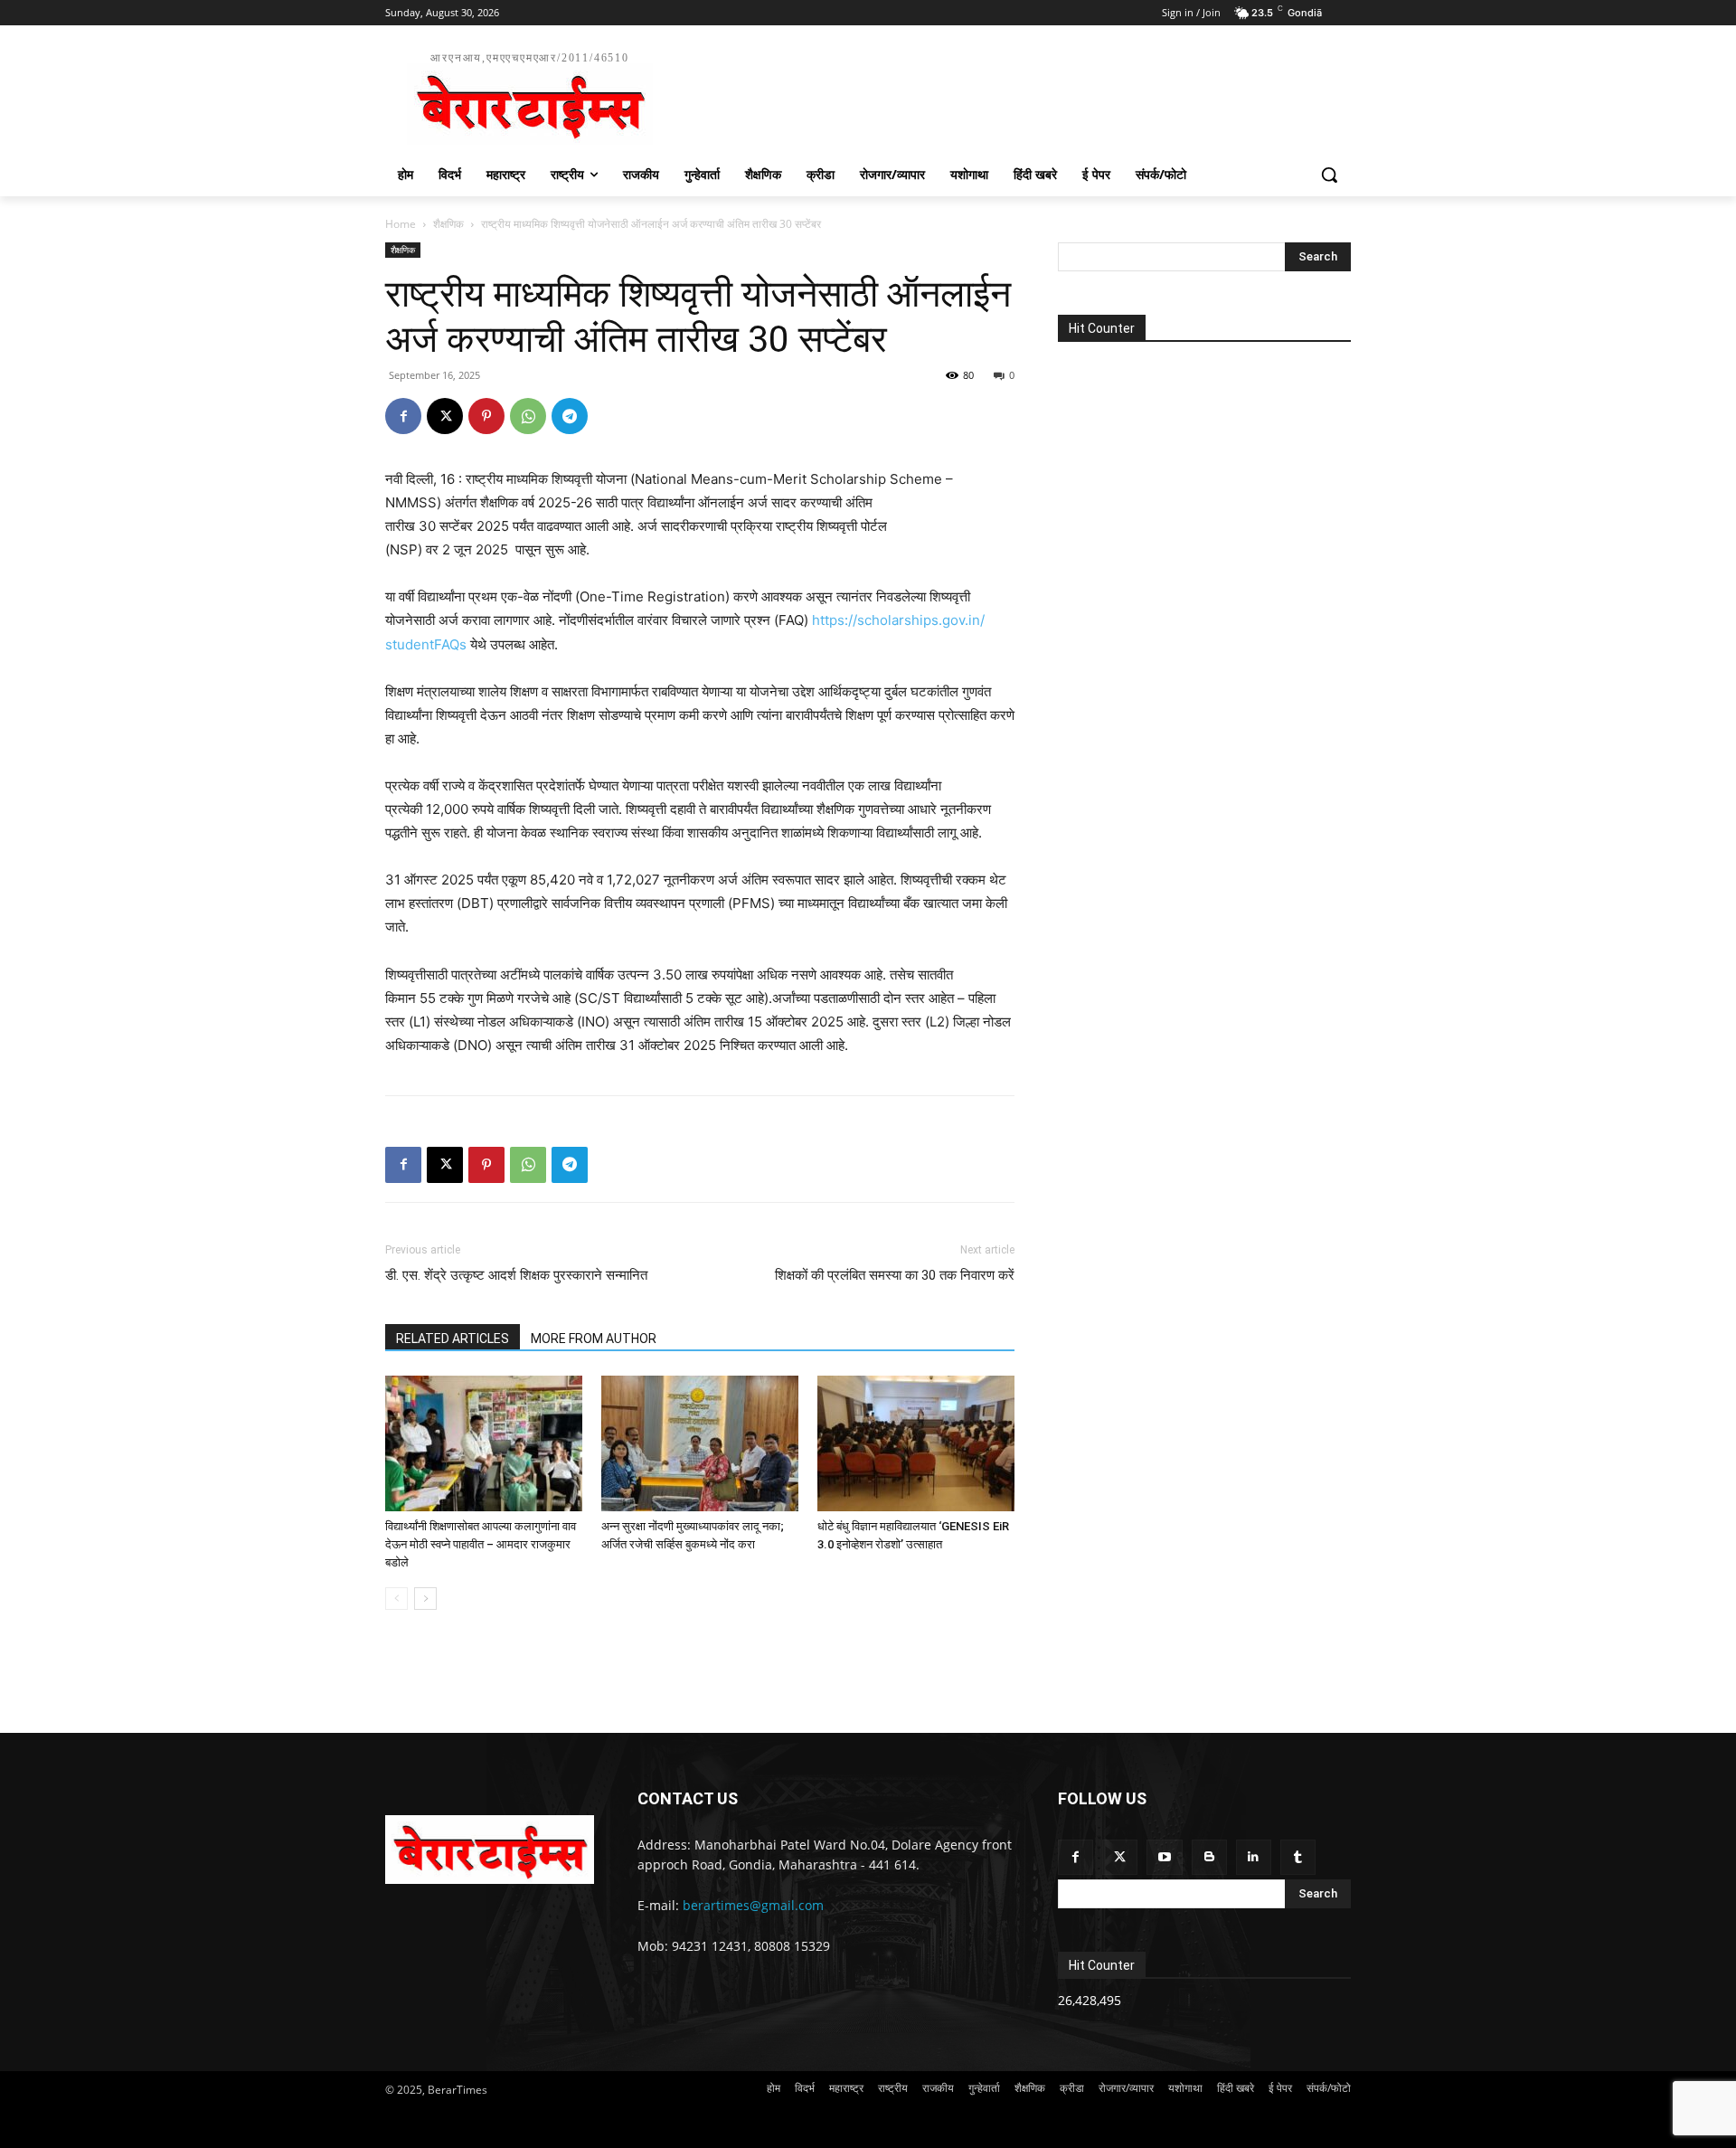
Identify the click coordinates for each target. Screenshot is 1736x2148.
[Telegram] (570, 416)
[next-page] (425, 1599)
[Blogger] (1209, 1857)
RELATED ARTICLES (453, 1339)
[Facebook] (403, 416)
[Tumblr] (1298, 1857)
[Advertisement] (1004, 96)
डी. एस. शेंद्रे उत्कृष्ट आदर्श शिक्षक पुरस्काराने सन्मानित (516, 1275)
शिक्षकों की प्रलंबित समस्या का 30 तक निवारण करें (895, 1275)
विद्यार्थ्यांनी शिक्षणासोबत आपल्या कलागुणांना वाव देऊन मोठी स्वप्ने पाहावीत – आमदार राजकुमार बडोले (481, 1544)
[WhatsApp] (528, 416)
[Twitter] (1120, 1857)
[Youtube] (1164, 1857)
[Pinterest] (486, 416)
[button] (1329, 175)
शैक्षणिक (448, 224)
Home (401, 224)
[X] (445, 416)
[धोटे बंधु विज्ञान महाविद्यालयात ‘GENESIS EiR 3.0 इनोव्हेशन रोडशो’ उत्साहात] (916, 1443)
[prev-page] (396, 1599)
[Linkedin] (1254, 1857)
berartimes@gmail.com (753, 1905)
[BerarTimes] (490, 1850)
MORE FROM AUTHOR (594, 1339)
